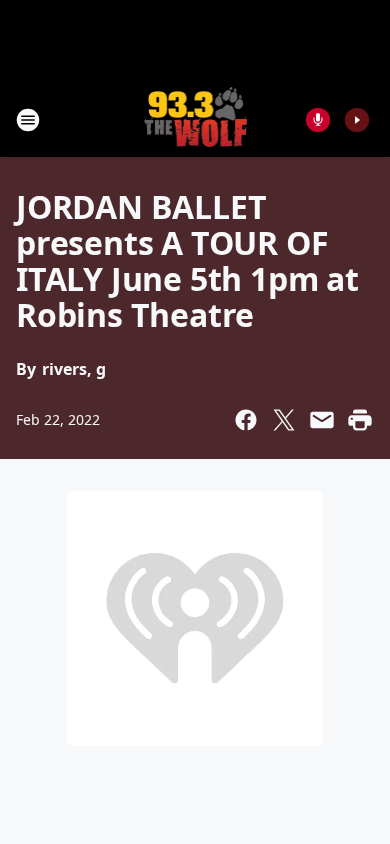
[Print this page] (360, 420)
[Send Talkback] (318, 120)
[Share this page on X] (284, 420)
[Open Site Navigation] (28, 120)
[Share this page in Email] (322, 420)
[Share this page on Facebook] (246, 420)
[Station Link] (195, 119)
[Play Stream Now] (357, 120)
